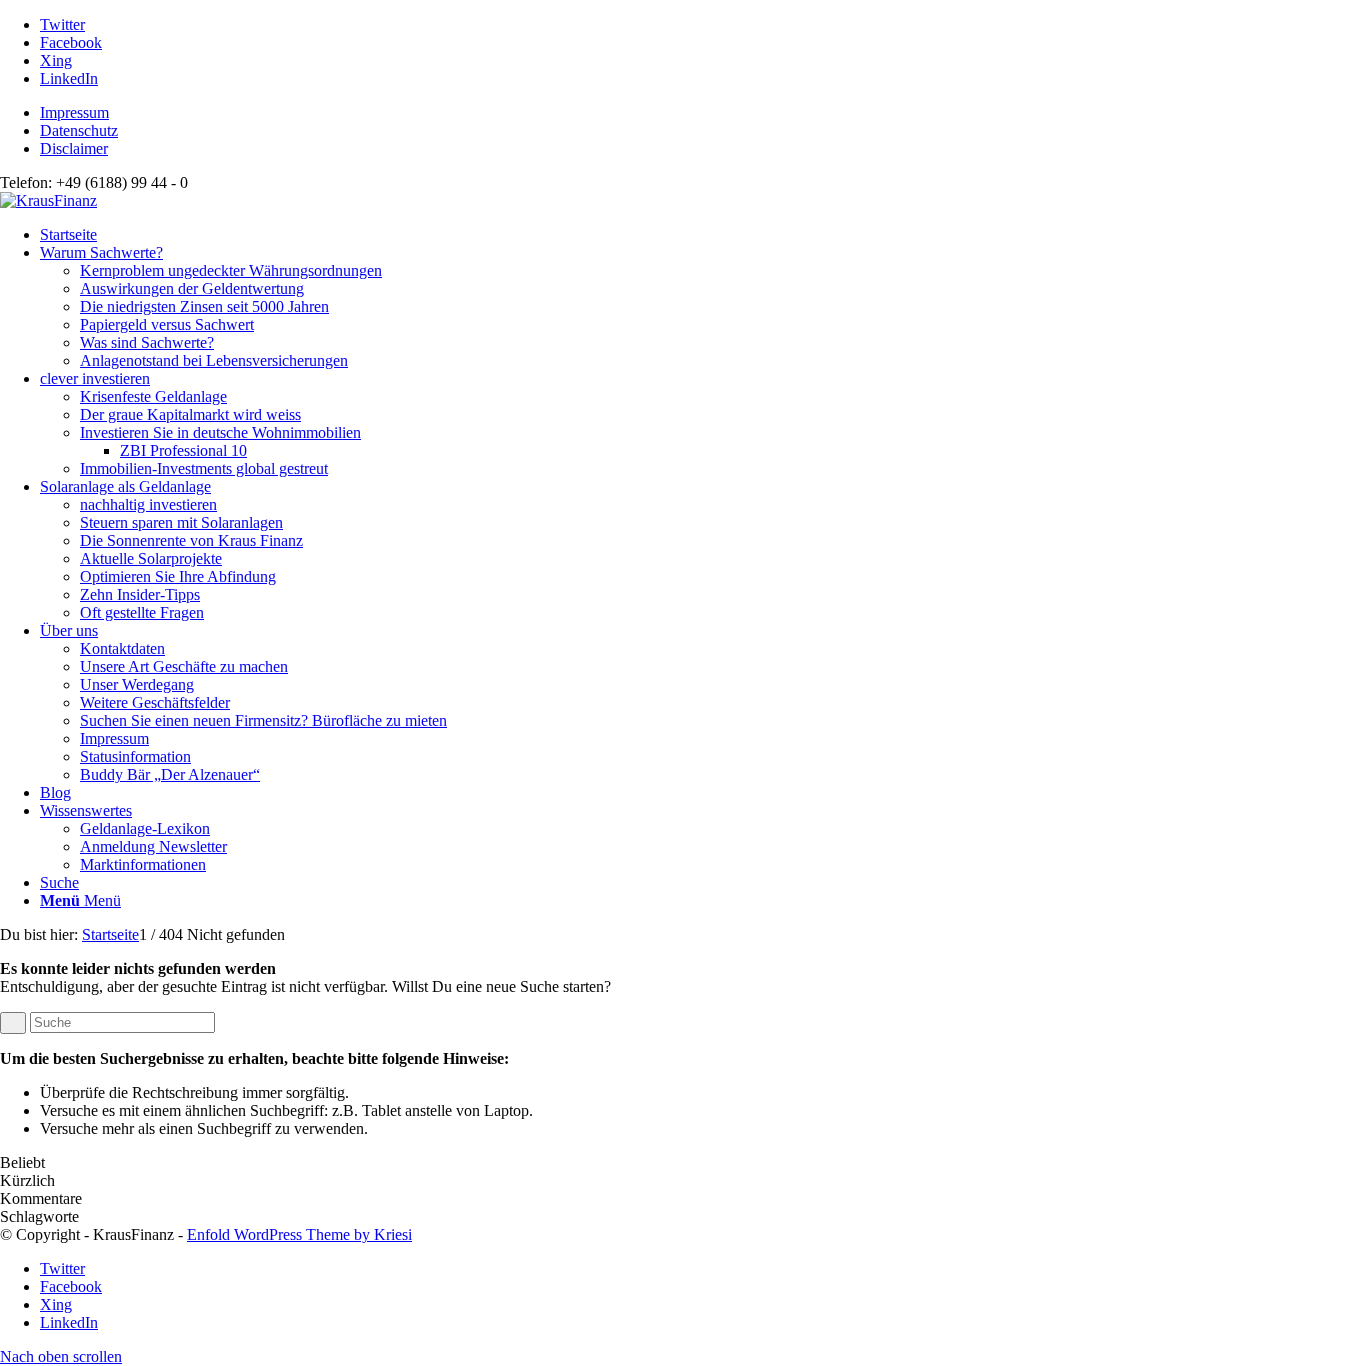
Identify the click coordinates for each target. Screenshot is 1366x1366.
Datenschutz (79, 130)
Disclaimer (74, 148)
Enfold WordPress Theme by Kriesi (299, 1234)
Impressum (74, 112)
